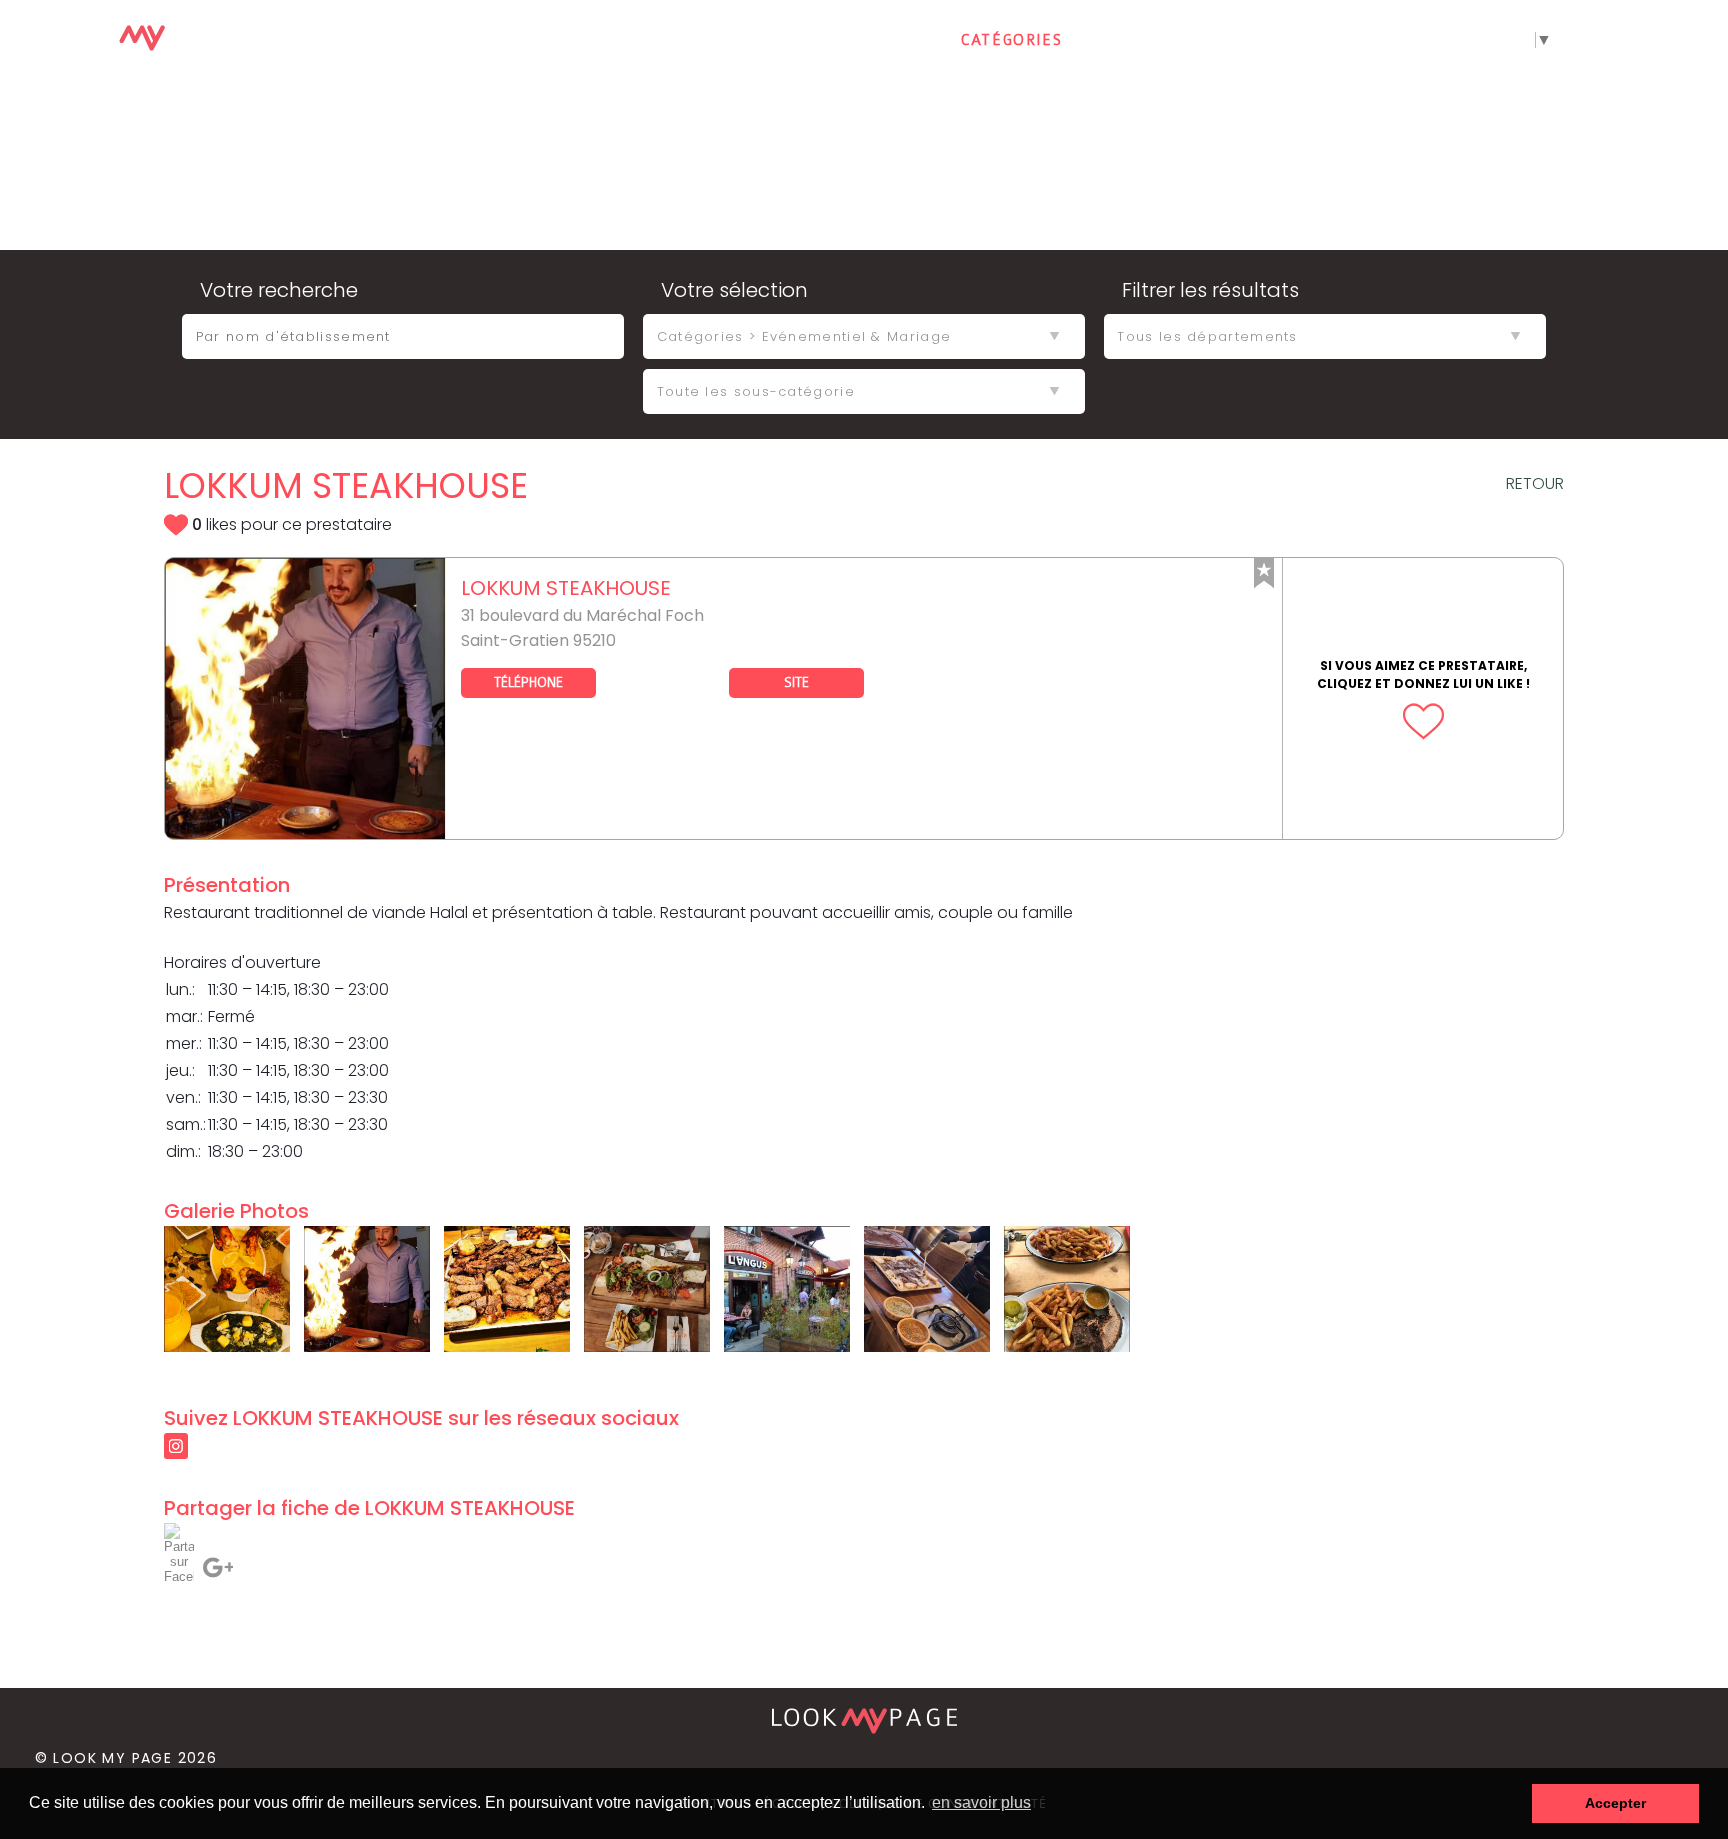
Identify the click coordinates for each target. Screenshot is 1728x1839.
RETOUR (1535, 483)
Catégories (1011, 40)
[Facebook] (1613, 41)
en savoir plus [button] (981, 1802)
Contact (1140, 40)
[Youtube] (1659, 41)
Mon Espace (1273, 40)
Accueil (886, 40)
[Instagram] (1705, 41)
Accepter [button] (1615, 1803)
